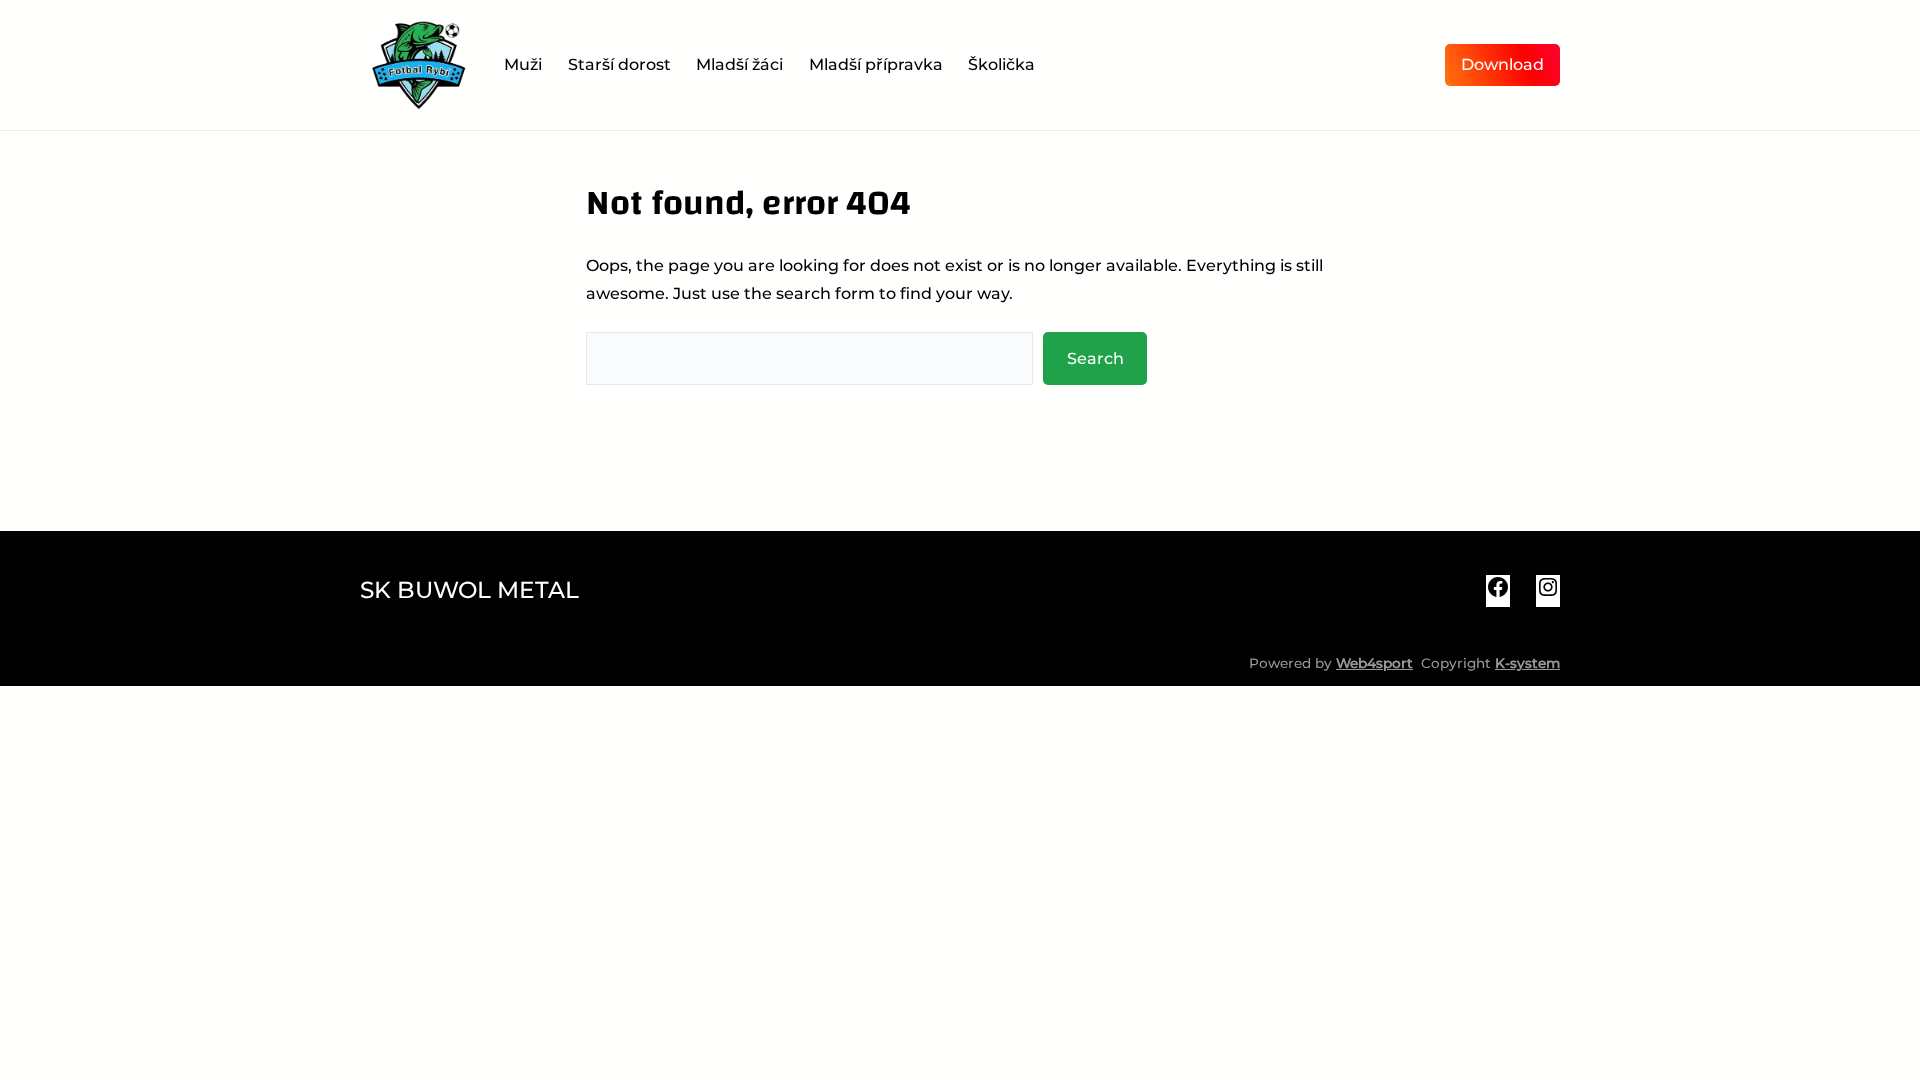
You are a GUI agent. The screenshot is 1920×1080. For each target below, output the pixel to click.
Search (1095, 358)
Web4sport (1374, 663)
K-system (1527, 663)
